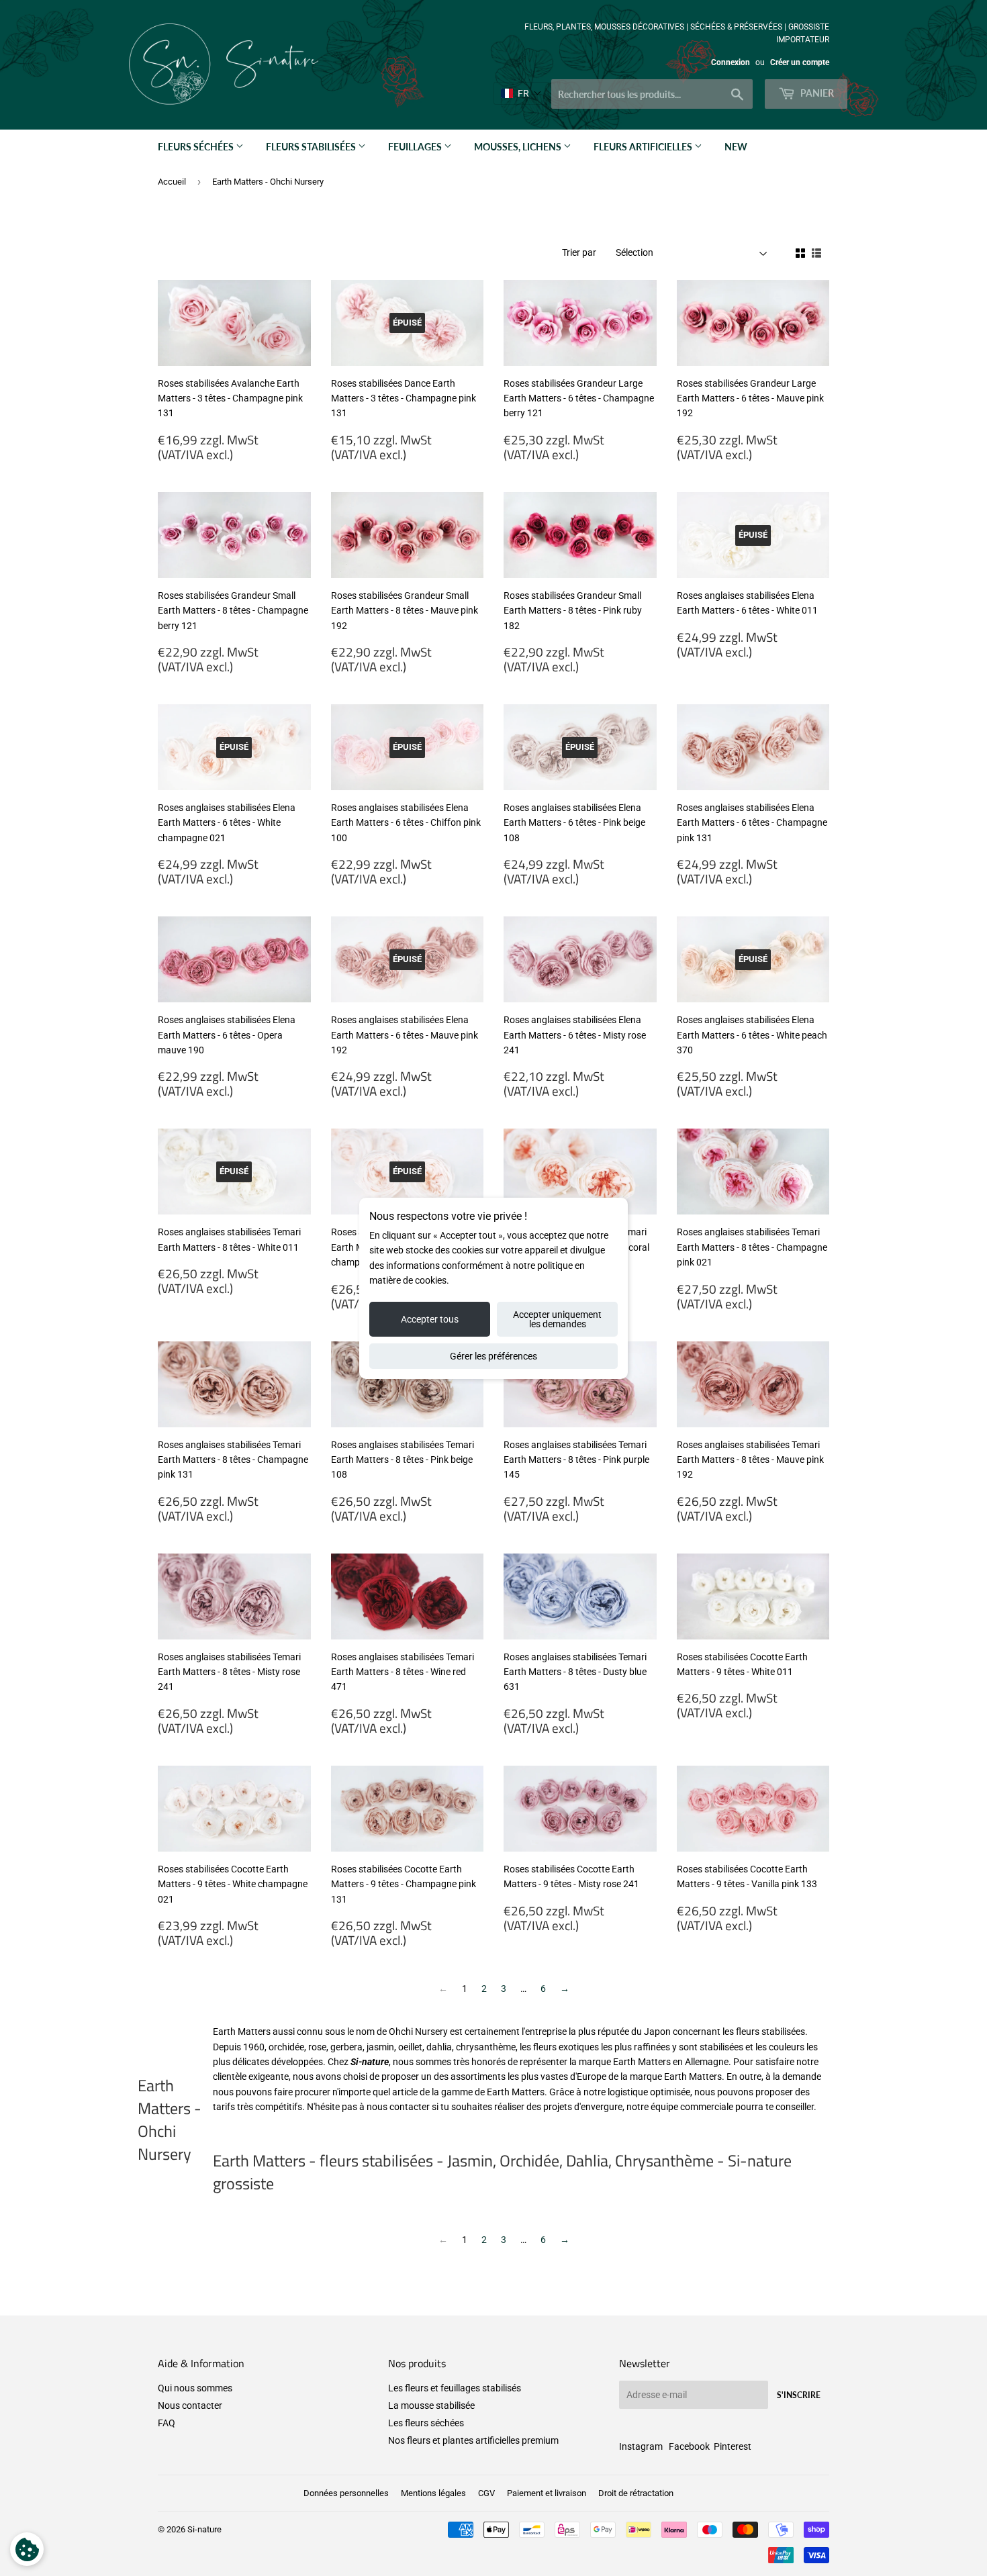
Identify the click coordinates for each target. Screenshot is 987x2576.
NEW (736, 147)
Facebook (689, 2446)
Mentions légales (433, 2493)
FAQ (167, 2423)
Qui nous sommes (195, 2388)
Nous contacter (190, 2405)
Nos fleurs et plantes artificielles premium (473, 2440)
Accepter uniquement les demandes (557, 1319)
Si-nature (204, 2529)
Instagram (641, 2446)
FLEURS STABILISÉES (312, 147)
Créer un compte (800, 62)
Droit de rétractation (636, 2493)
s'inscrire (799, 2395)
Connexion (731, 62)
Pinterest (733, 2446)
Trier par (579, 252)
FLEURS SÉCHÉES (197, 147)
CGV (486, 2493)
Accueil (172, 182)
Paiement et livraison (547, 2493)
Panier (816, 93)
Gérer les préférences (493, 1356)
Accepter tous (430, 1319)
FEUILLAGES (416, 147)
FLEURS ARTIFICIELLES (644, 147)
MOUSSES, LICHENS (519, 147)
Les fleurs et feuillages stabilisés (455, 2388)
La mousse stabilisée (431, 2405)
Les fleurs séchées (426, 2423)
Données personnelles (346, 2493)
